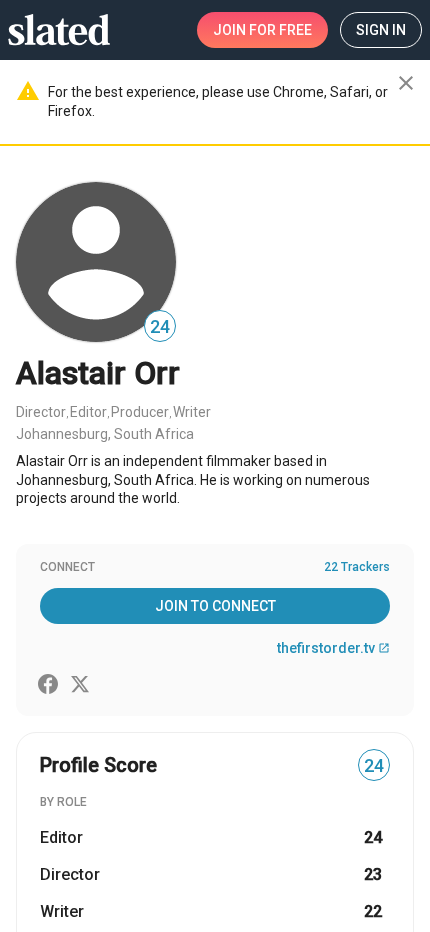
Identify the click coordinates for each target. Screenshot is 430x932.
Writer (192, 412)
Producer (140, 412)
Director (41, 412)
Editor (88, 412)
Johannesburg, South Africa (105, 434)
